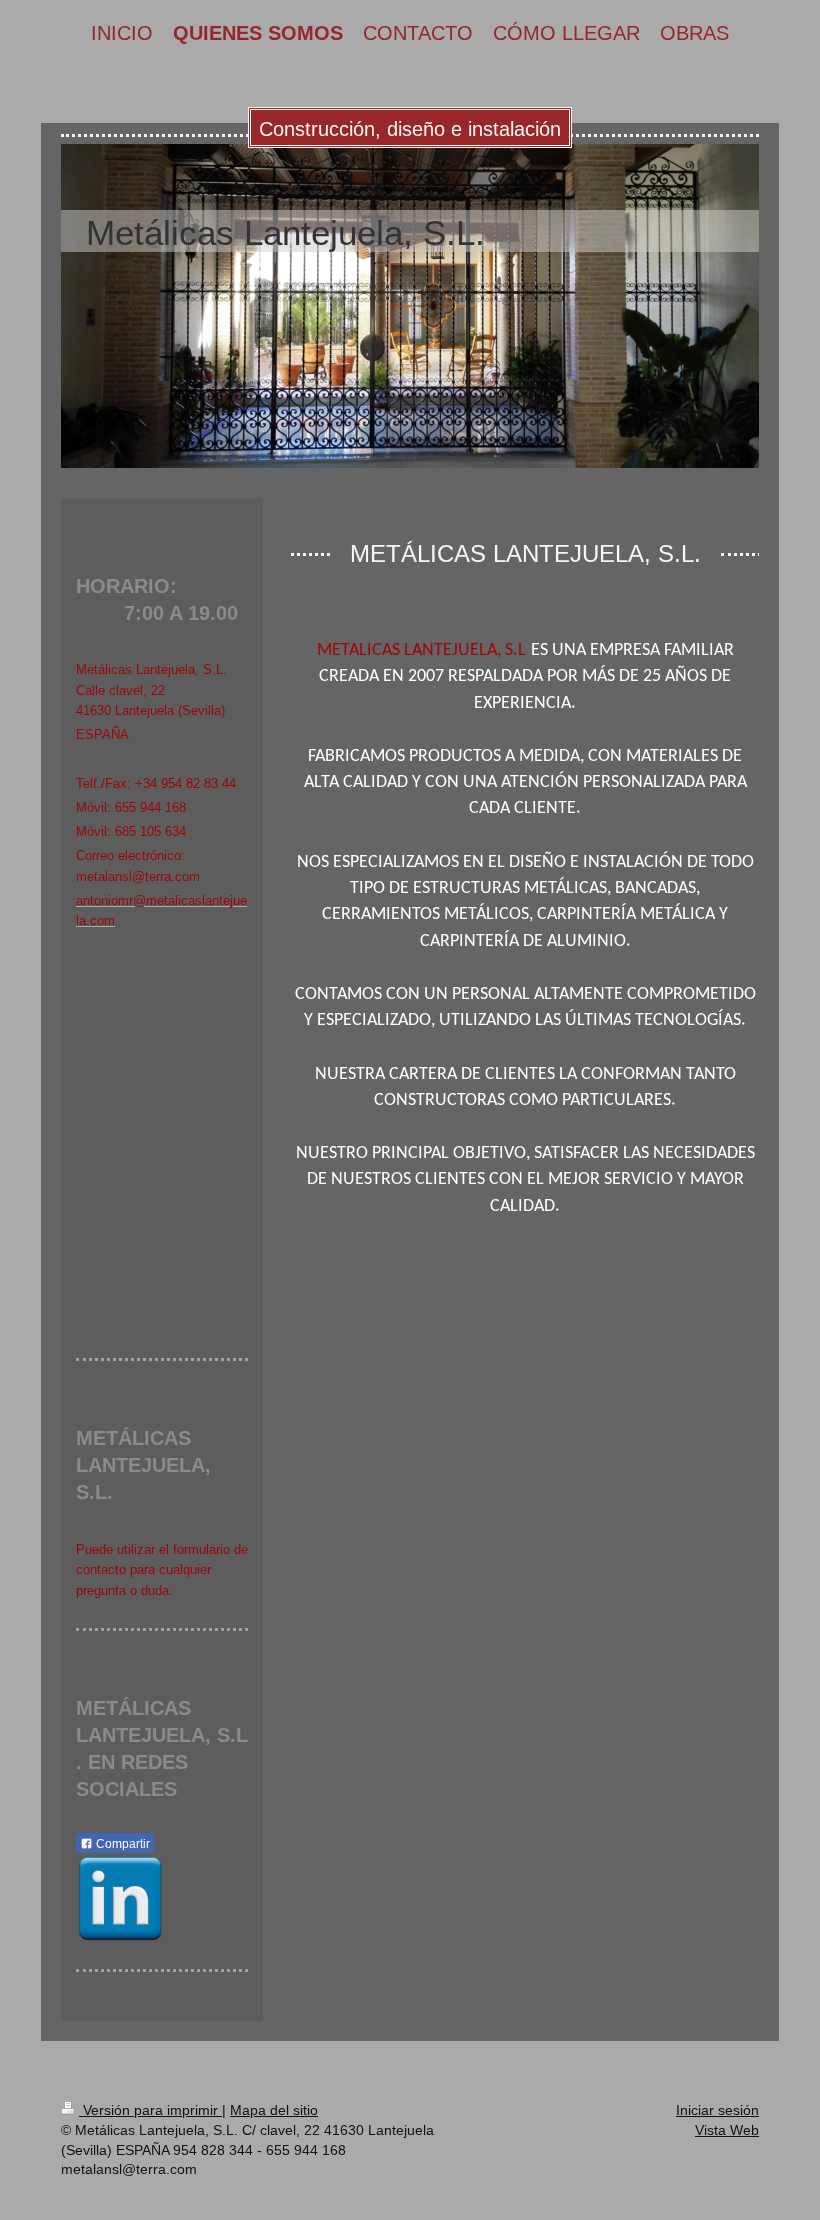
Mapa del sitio (274, 2110)
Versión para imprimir (150, 2110)
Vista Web (727, 2130)
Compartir (121, 1844)
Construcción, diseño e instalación (410, 129)
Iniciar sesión (717, 2110)
